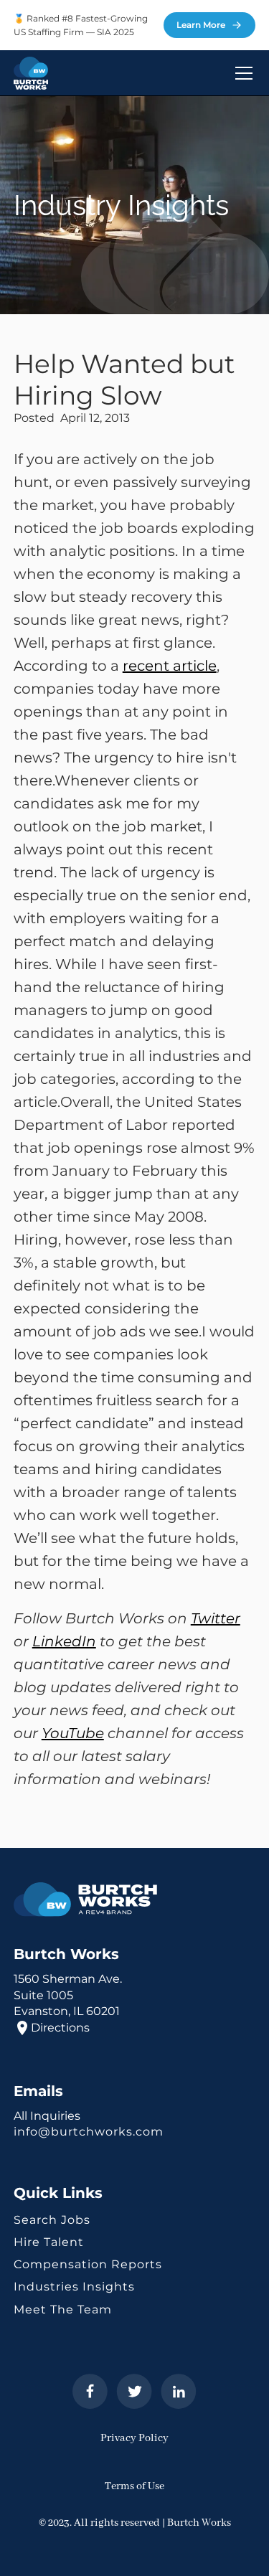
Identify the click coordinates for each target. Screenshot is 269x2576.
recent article (170, 666)
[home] (31, 73)
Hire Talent (49, 2242)
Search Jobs (52, 2220)
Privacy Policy (134, 2438)
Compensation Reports (88, 2264)
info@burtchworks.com (89, 2132)
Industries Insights (74, 2287)
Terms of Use (134, 2486)
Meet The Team (63, 2310)
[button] (241, 73)
